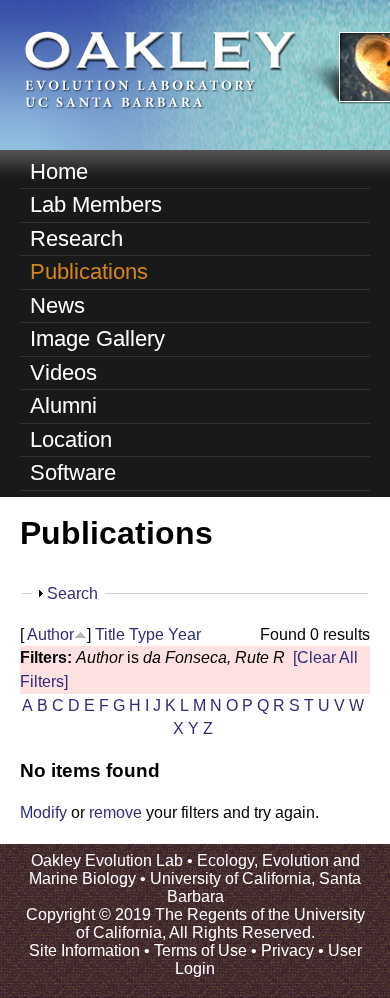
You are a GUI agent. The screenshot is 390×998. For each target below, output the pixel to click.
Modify (43, 812)
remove (115, 812)
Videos (63, 372)
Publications (89, 271)
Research (76, 238)
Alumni (63, 405)
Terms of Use (200, 950)
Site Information (84, 950)
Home (59, 171)
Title (110, 634)
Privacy (287, 950)
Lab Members (96, 204)
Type (146, 634)
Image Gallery (97, 338)
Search (72, 593)
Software (73, 472)
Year (184, 634)
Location (71, 439)
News (57, 305)
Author (50, 634)
